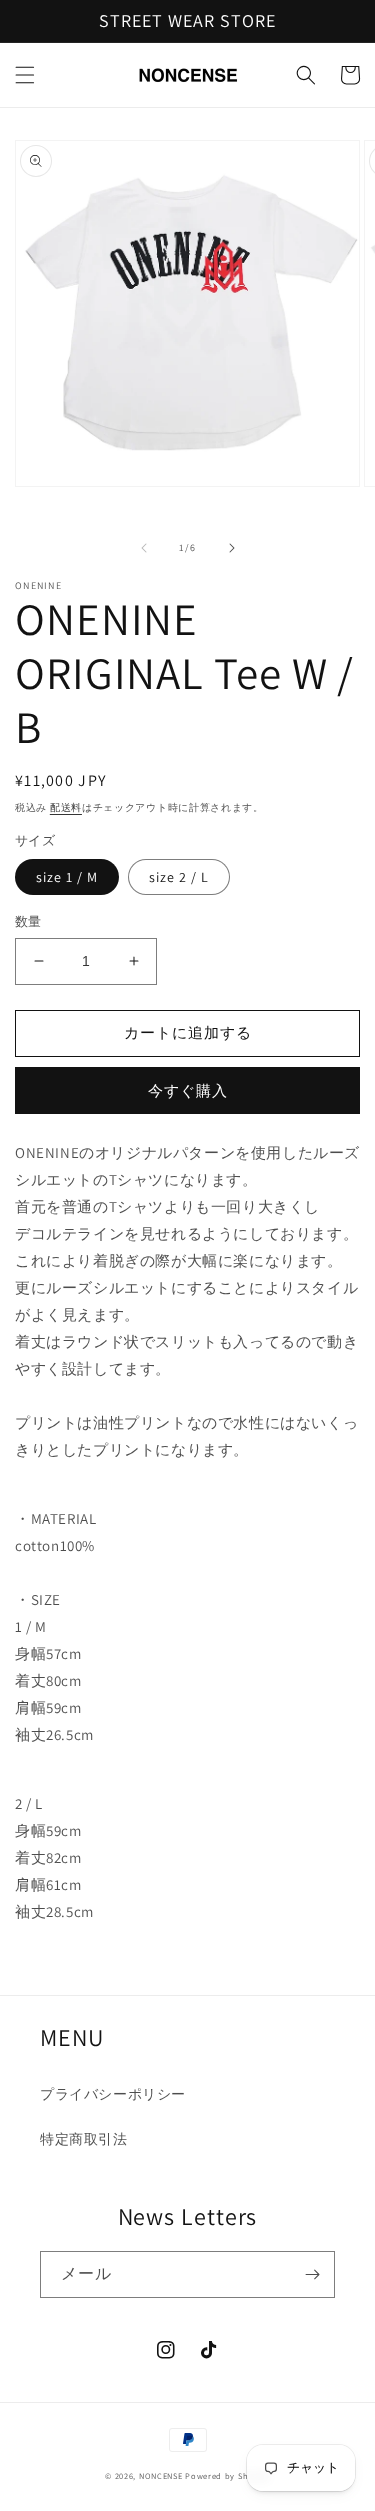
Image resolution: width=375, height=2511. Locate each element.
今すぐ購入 (188, 1090)
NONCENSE (161, 2475)
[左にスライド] (144, 548)
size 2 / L (179, 877)
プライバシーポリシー (113, 2094)
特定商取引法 (84, 2139)
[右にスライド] (232, 548)
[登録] (312, 2274)
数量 (28, 921)
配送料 (66, 807)
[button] (25, 75)
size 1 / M (67, 877)
